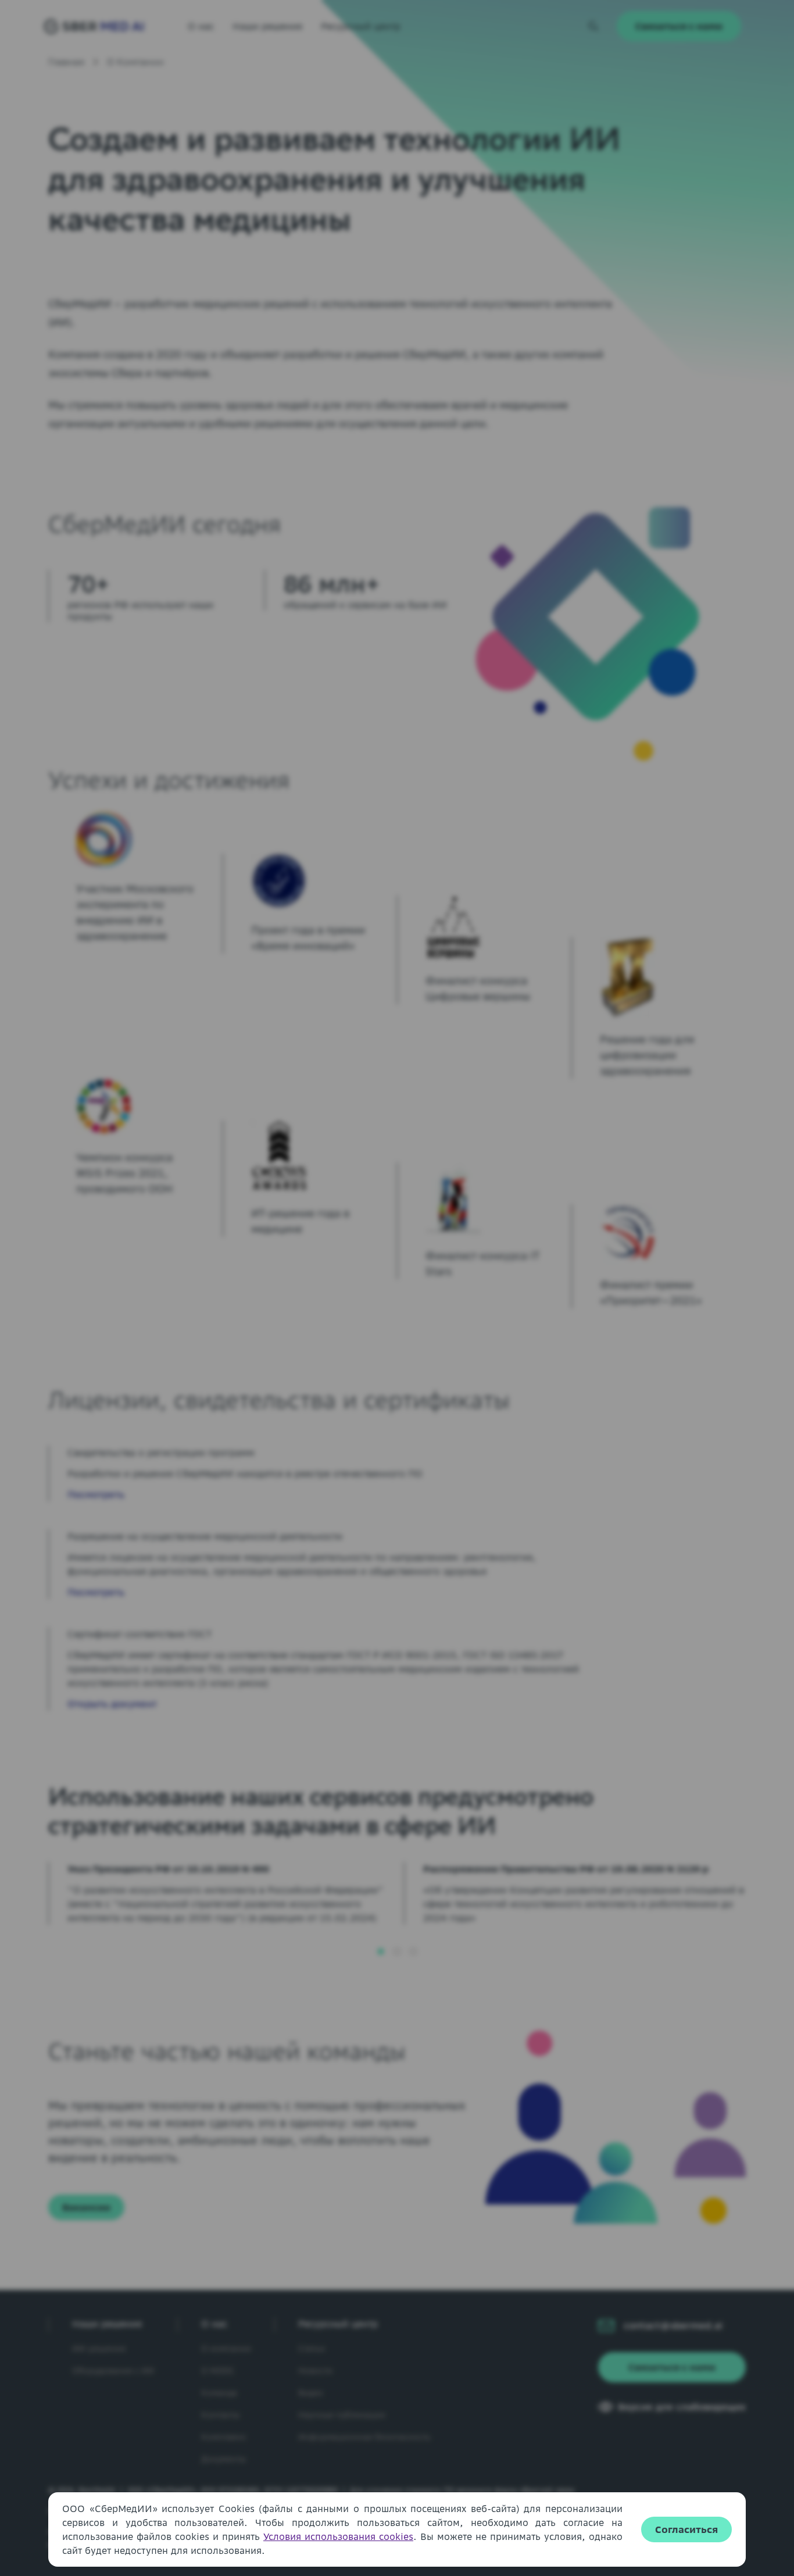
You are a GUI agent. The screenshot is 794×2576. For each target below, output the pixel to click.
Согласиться (686, 2529)
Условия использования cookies (338, 2536)
